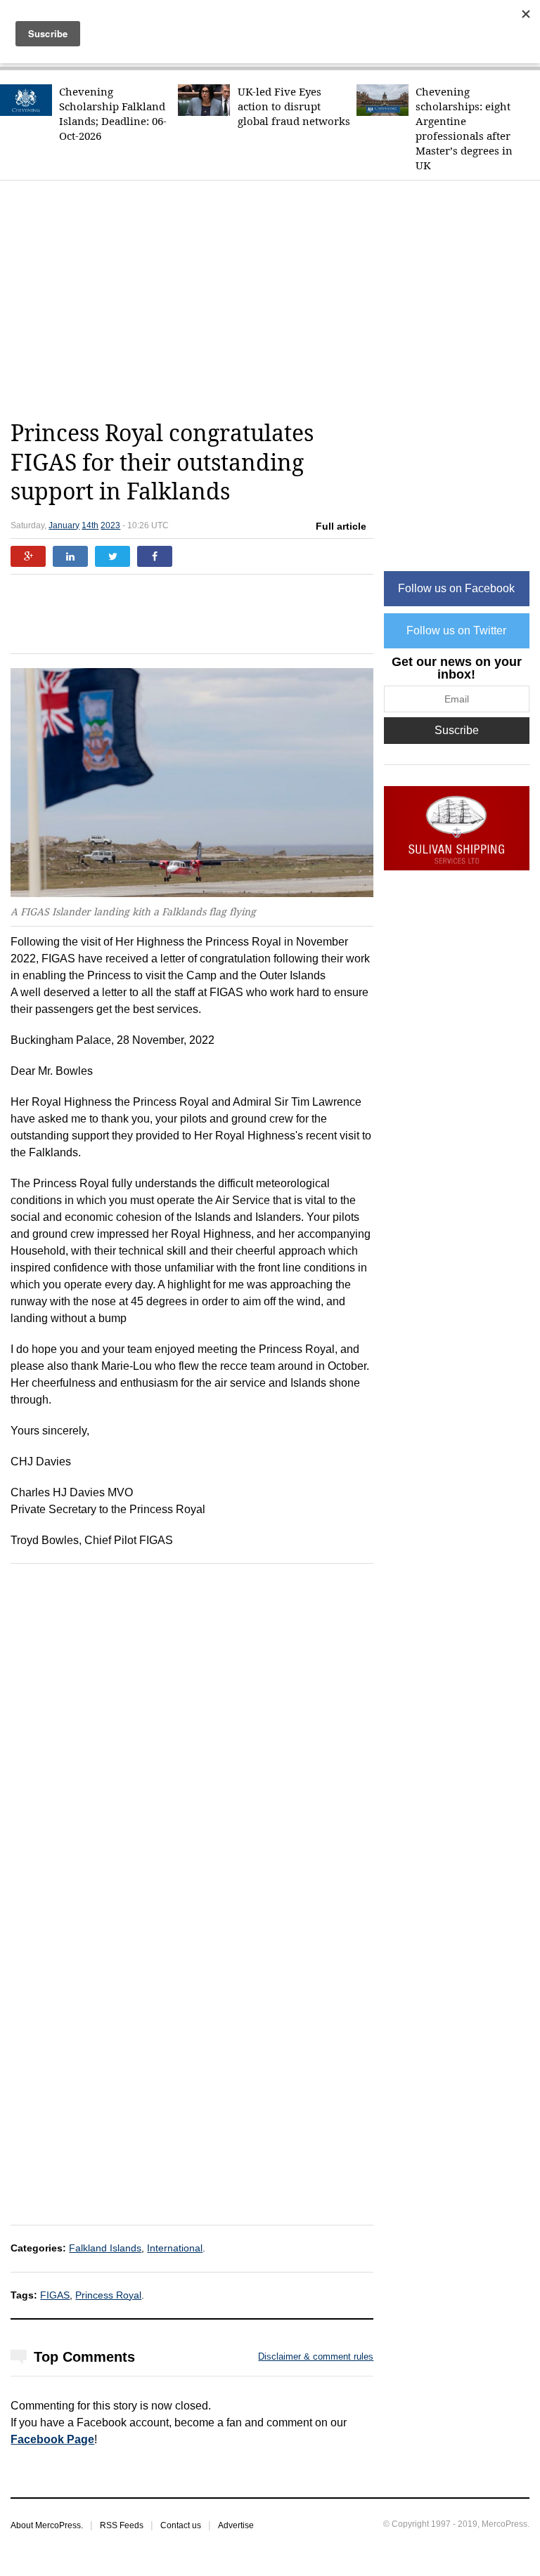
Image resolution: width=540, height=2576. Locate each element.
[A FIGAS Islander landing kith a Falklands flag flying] (192, 783)
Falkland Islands (105, 2248)
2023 (110, 525)
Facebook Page (52, 2439)
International (175, 2248)
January (64, 525)
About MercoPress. (47, 2525)
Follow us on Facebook (456, 588)
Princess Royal (108, 2295)
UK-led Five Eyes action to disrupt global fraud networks (294, 106)
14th (90, 525)
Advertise (236, 2525)
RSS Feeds (122, 2525)
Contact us (181, 2525)
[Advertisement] (275, 300)
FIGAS (55, 2295)
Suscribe (457, 730)
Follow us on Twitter (456, 630)
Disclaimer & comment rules (316, 2356)
